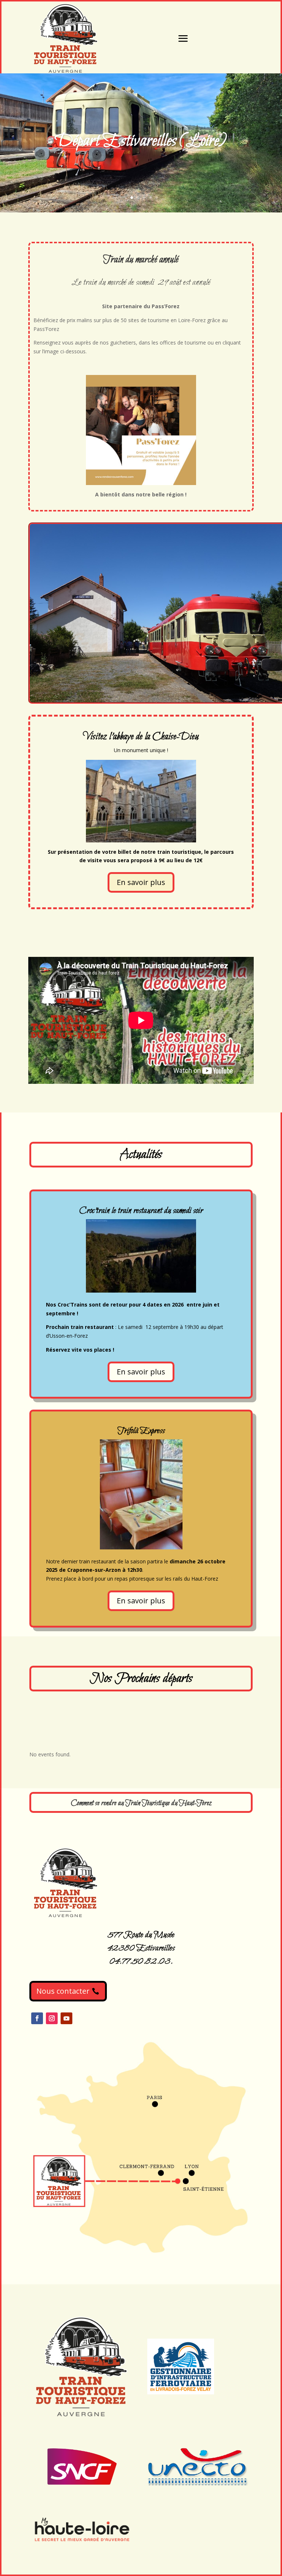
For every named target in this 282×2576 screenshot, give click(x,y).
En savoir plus (141, 882)
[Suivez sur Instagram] (52, 2018)
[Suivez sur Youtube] (66, 2018)
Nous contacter (63, 1991)
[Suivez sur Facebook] (37, 2018)
